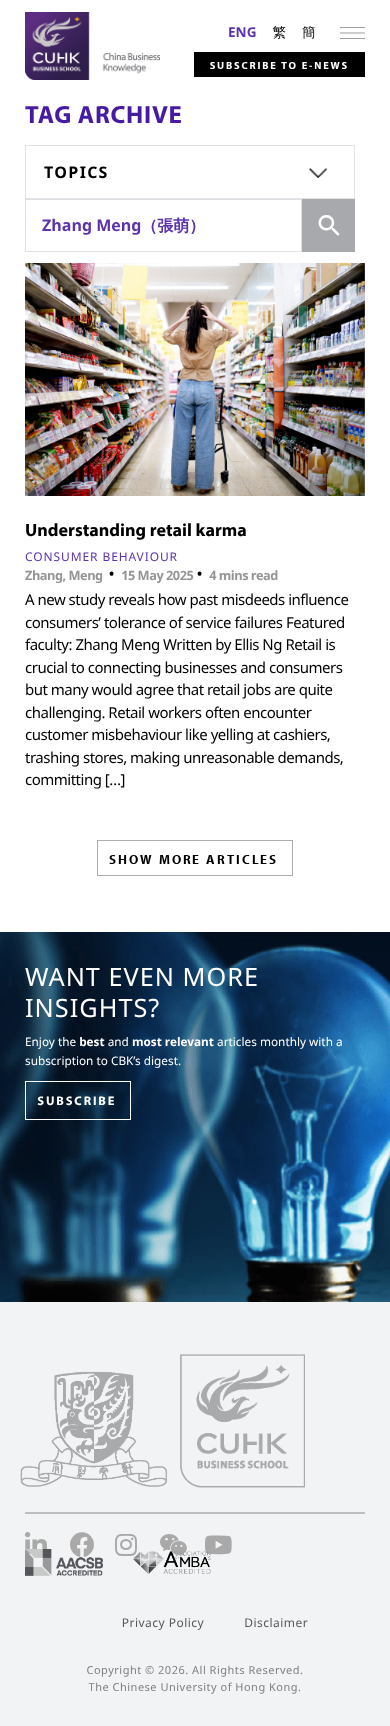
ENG (242, 31)
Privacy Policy (163, 1622)
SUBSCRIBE (76, 1101)
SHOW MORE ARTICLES (193, 859)
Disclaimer (276, 1622)
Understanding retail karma (136, 529)
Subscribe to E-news (279, 65)
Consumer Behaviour (101, 556)
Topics (76, 172)
